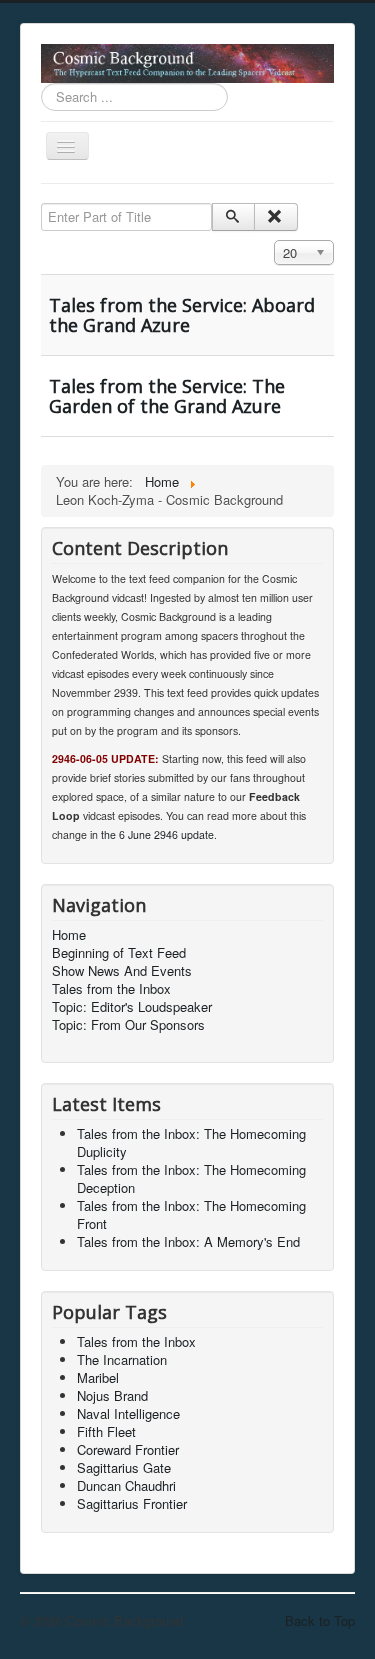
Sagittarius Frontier (132, 1503)
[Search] (233, 217)
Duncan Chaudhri (126, 1485)
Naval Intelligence (128, 1413)
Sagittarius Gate (124, 1467)
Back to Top (320, 1620)
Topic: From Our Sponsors (128, 1025)
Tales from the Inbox (111, 989)
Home (69, 935)
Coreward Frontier (128, 1449)
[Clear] (275, 217)
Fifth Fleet (106, 1431)
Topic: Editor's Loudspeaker (132, 1007)
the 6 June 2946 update (157, 834)
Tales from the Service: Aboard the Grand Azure (182, 315)
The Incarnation (122, 1359)
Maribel (98, 1377)
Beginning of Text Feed (119, 953)
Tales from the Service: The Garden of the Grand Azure (167, 396)
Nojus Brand (112, 1395)
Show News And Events (122, 971)
